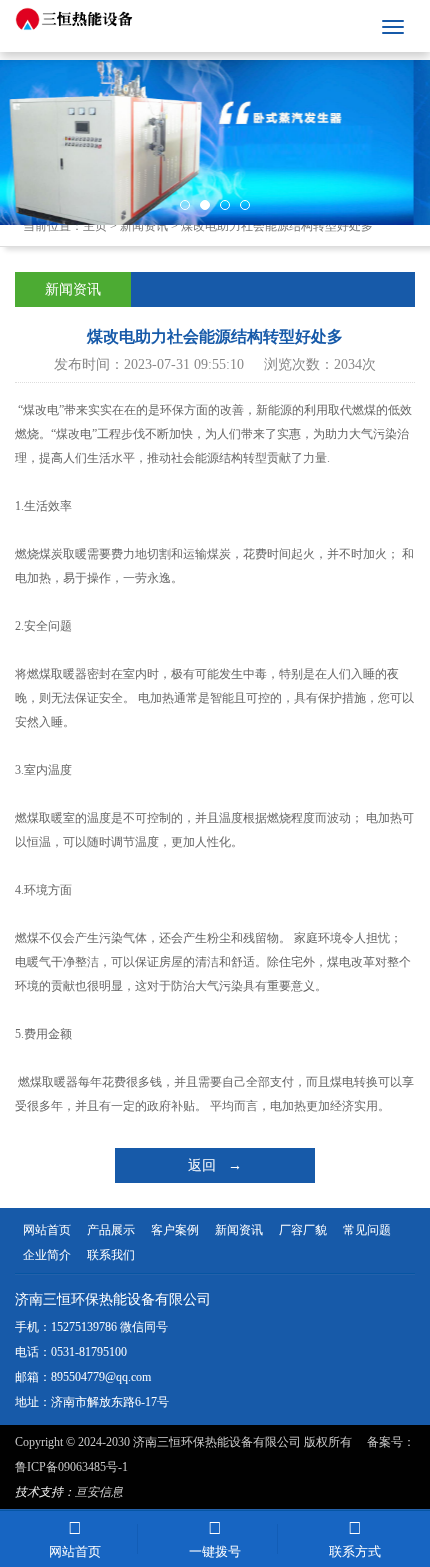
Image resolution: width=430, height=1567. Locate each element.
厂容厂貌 (303, 1230)
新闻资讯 (144, 226)
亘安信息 (99, 1492)
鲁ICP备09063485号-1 (71, 1467)
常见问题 (367, 1230)
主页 (95, 226)
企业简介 (47, 1255)
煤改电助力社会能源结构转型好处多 (277, 226)
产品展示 (111, 1230)
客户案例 (175, 1230)
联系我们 (111, 1255)
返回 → (215, 1165)
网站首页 (47, 1230)
